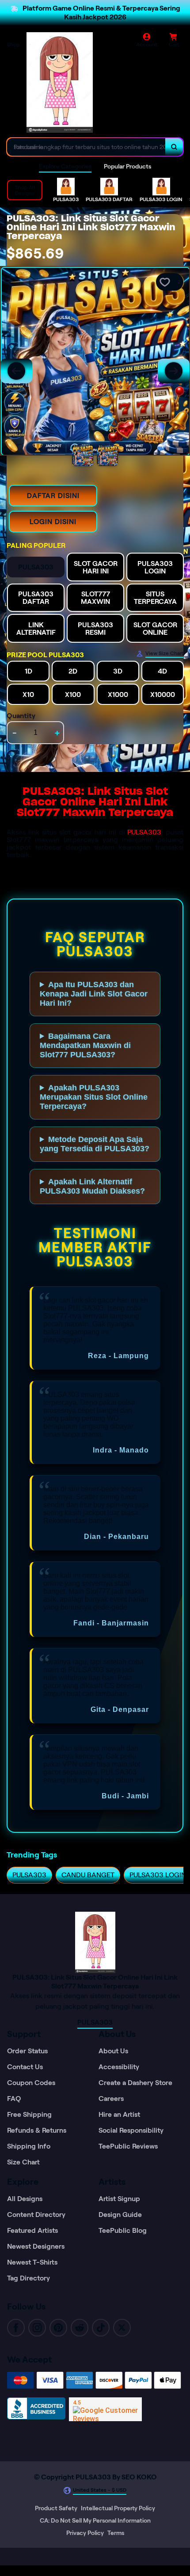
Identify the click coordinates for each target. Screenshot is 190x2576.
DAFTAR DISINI (53, 496)
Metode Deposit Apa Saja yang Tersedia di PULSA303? (95, 1144)
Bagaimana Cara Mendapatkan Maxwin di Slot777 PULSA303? (85, 1045)
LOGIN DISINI (53, 522)
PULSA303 (144, 832)
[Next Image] (174, 371)
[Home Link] (60, 82)
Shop (13, 44)
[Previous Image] (16, 371)
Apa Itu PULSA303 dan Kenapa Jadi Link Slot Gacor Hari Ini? (94, 994)
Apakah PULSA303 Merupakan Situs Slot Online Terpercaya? (94, 1097)
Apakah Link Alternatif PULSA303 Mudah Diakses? (92, 1186)
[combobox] (86, 147)
